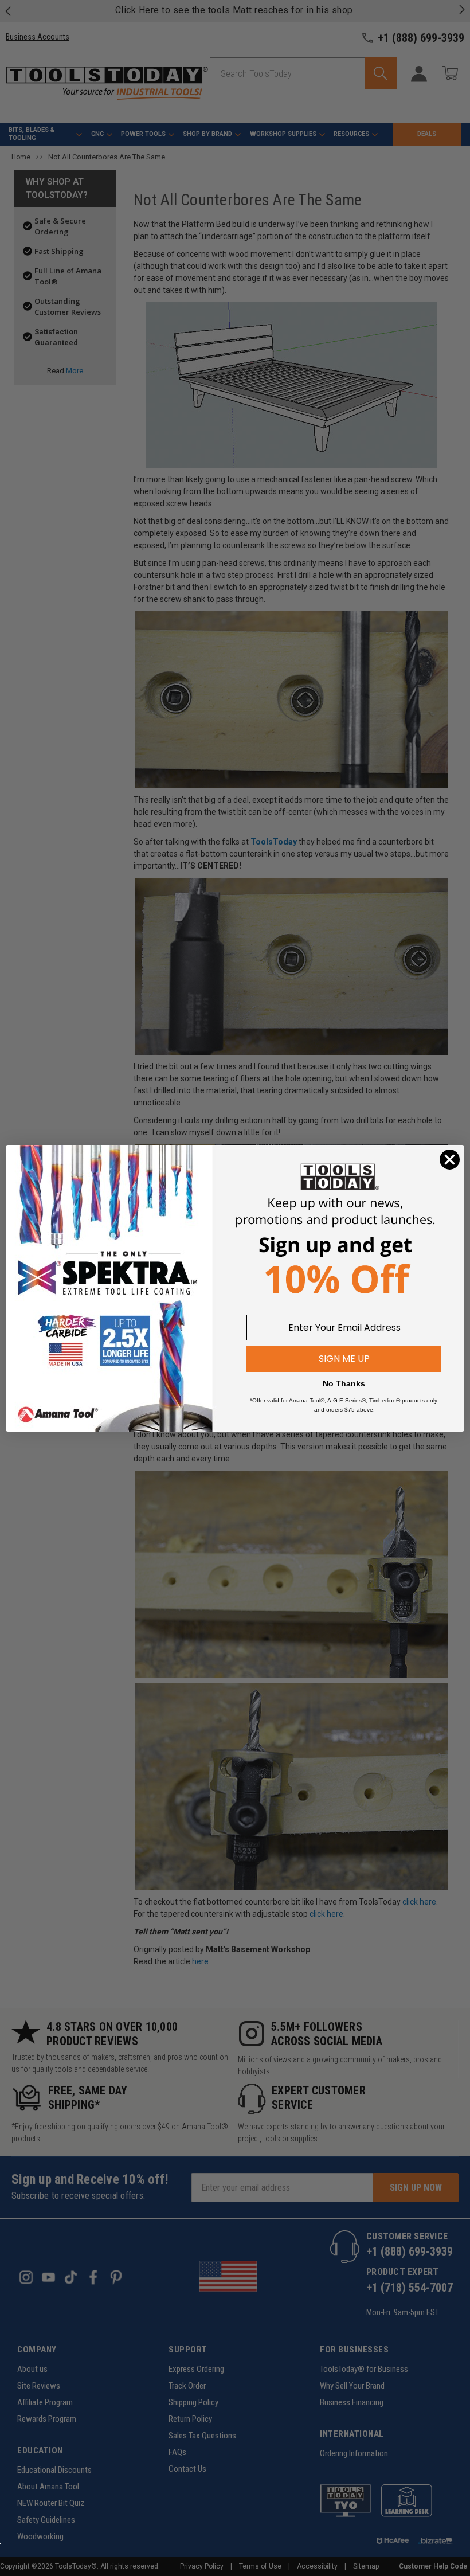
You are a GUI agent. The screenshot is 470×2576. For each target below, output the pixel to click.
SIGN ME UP (344, 1359)
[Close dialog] (450, 1160)
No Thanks (344, 1383)
